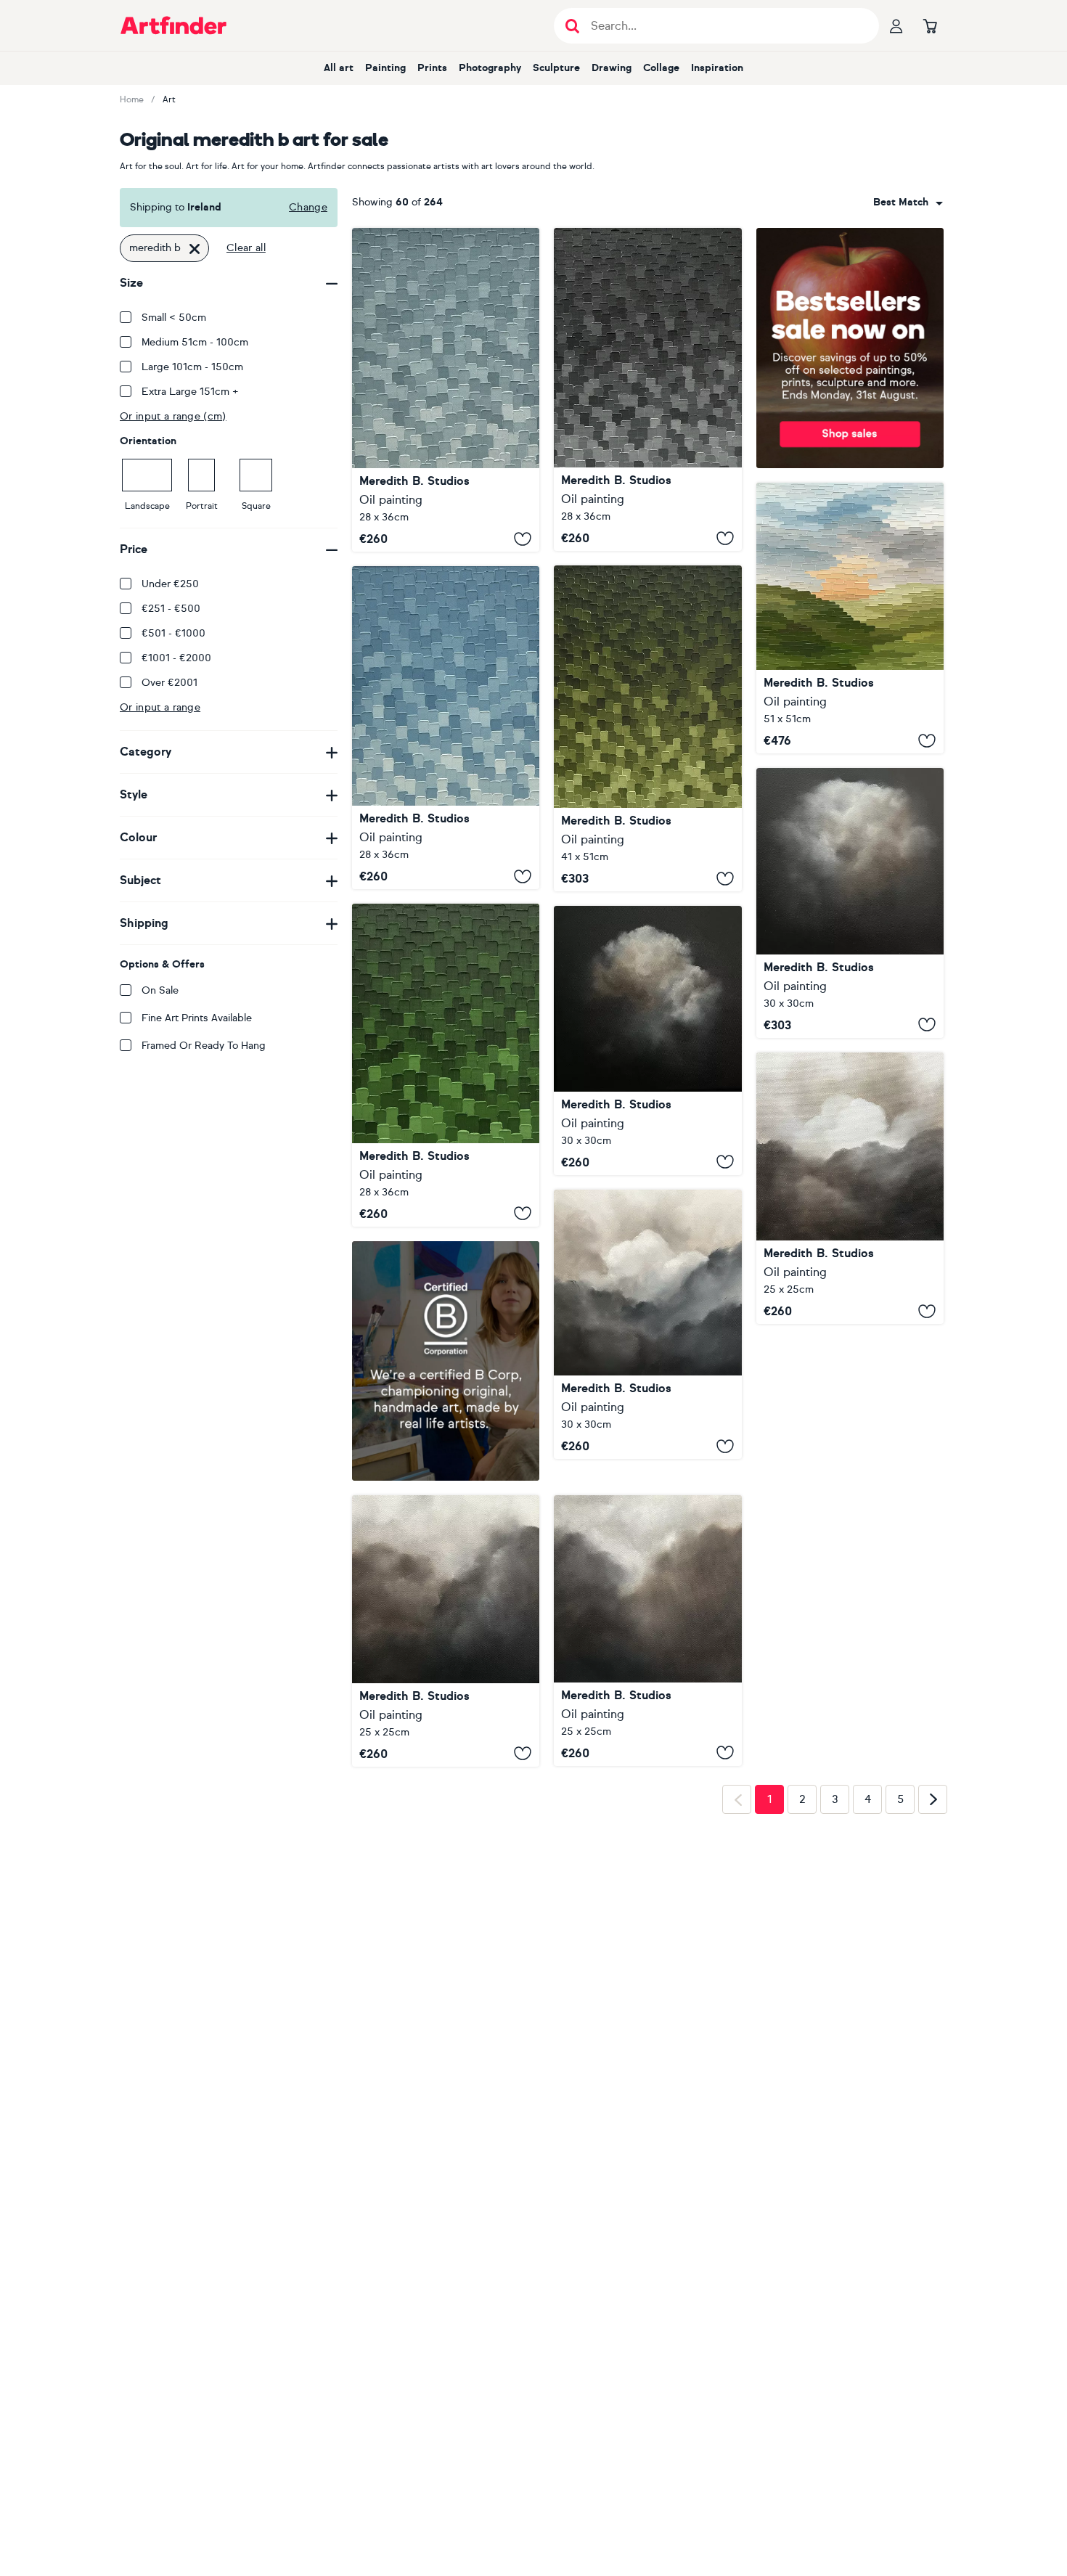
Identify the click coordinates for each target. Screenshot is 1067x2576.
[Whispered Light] (850, 903)
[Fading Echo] (850, 1188)
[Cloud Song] (446, 1631)
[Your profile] (896, 25)
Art (169, 99)
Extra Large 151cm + (190, 392)
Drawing (612, 68)
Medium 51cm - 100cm (195, 342)
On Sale (160, 990)
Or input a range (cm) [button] (173, 416)
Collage (661, 68)
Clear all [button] (246, 248)
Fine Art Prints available (197, 1018)
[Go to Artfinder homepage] (173, 25)
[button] (908, 203)
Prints (432, 68)
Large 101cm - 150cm (192, 367)
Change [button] (308, 207)
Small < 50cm (174, 318)
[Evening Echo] (647, 1040)
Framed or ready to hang (204, 1046)
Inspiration (717, 68)
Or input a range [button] (160, 707)
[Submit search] (572, 26)
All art (339, 68)
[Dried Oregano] (647, 728)
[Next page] (933, 1799)
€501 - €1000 (173, 633)
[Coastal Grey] (446, 390)
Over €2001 (169, 683)
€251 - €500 (171, 609)
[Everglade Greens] (446, 1065)
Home (132, 99)
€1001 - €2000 (176, 658)
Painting (385, 68)
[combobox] (908, 203)
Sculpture (556, 68)
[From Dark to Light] (647, 1324)
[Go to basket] (930, 25)
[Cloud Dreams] (647, 1630)
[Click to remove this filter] (195, 248)
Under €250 (170, 584)
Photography (490, 68)
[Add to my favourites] (523, 539)
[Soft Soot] (647, 389)
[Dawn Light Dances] (850, 618)
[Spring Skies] (446, 728)
